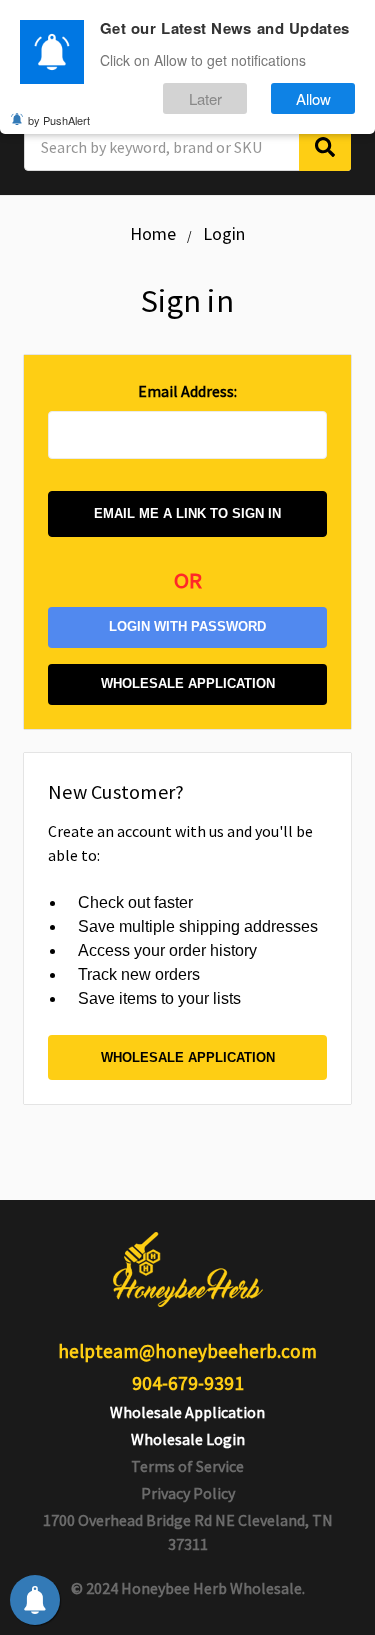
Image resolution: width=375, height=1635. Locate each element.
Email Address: (187, 391)
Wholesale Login (188, 1439)
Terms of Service (187, 1466)
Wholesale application (188, 683)
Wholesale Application (187, 1412)
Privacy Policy (188, 1493)
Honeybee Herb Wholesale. (213, 1588)
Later (205, 98)
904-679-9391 (188, 1383)
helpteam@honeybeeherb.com (187, 1351)
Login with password (187, 626)
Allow (313, 98)
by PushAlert (59, 120)
